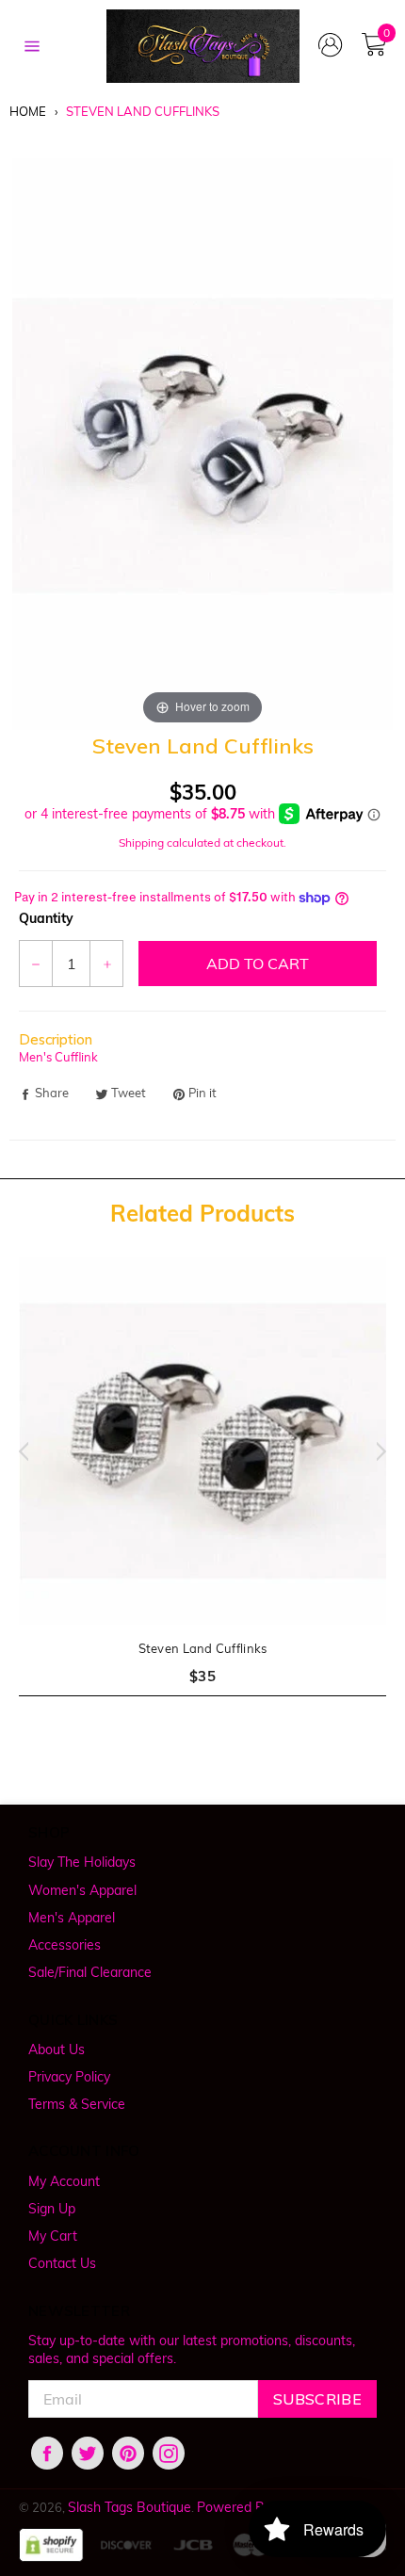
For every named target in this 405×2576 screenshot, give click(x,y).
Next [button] (386, 1451)
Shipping (141, 842)
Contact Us (62, 2263)
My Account (64, 2181)
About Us (57, 2049)
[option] (202, 1489)
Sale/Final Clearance (90, 1972)
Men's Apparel (72, 1918)
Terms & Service (77, 2104)
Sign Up (52, 2209)
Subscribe (317, 2399)
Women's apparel (82, 1890)
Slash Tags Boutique (130, 2507)
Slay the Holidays (82, 1862)
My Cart (53, 2236)
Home (28, 111)
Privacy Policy (69, 2077)
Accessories (65, 1945)
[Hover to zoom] (203, 443)
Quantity (46, 918)
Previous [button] (19, 1451)
